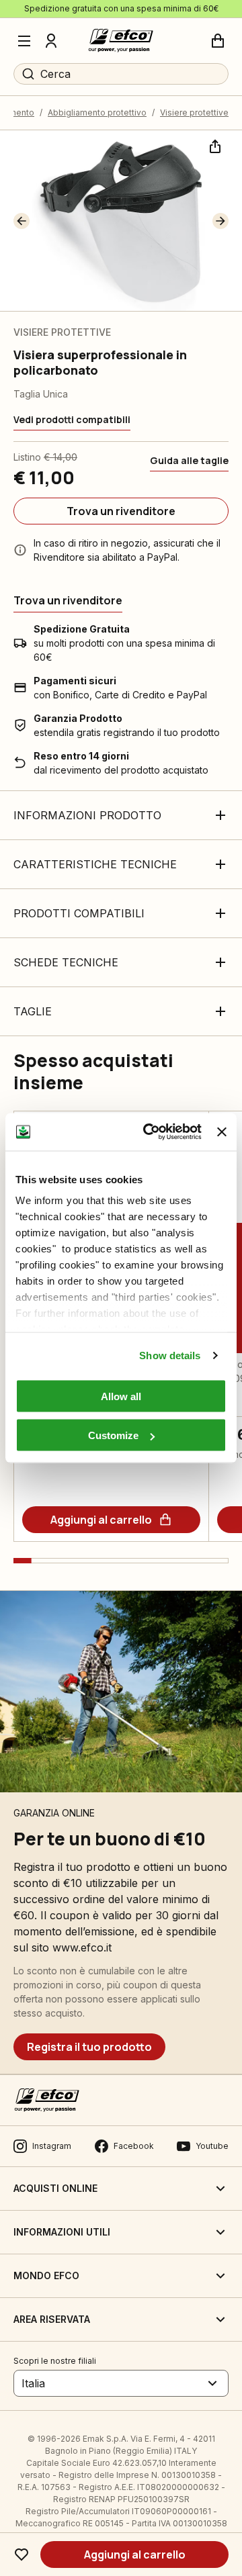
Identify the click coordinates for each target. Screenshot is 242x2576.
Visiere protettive (194, 112)
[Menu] (24, 41)
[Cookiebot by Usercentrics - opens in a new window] (150, 1132)
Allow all (121, 1396)
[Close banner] (222, 1132)
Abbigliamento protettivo (97, 112)
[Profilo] (51, 41)
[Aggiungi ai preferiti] (22, 2555)
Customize (113, 1435)
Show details (170, 1355)
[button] (22, 221)
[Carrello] (218, 41)
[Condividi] (214, 145)
